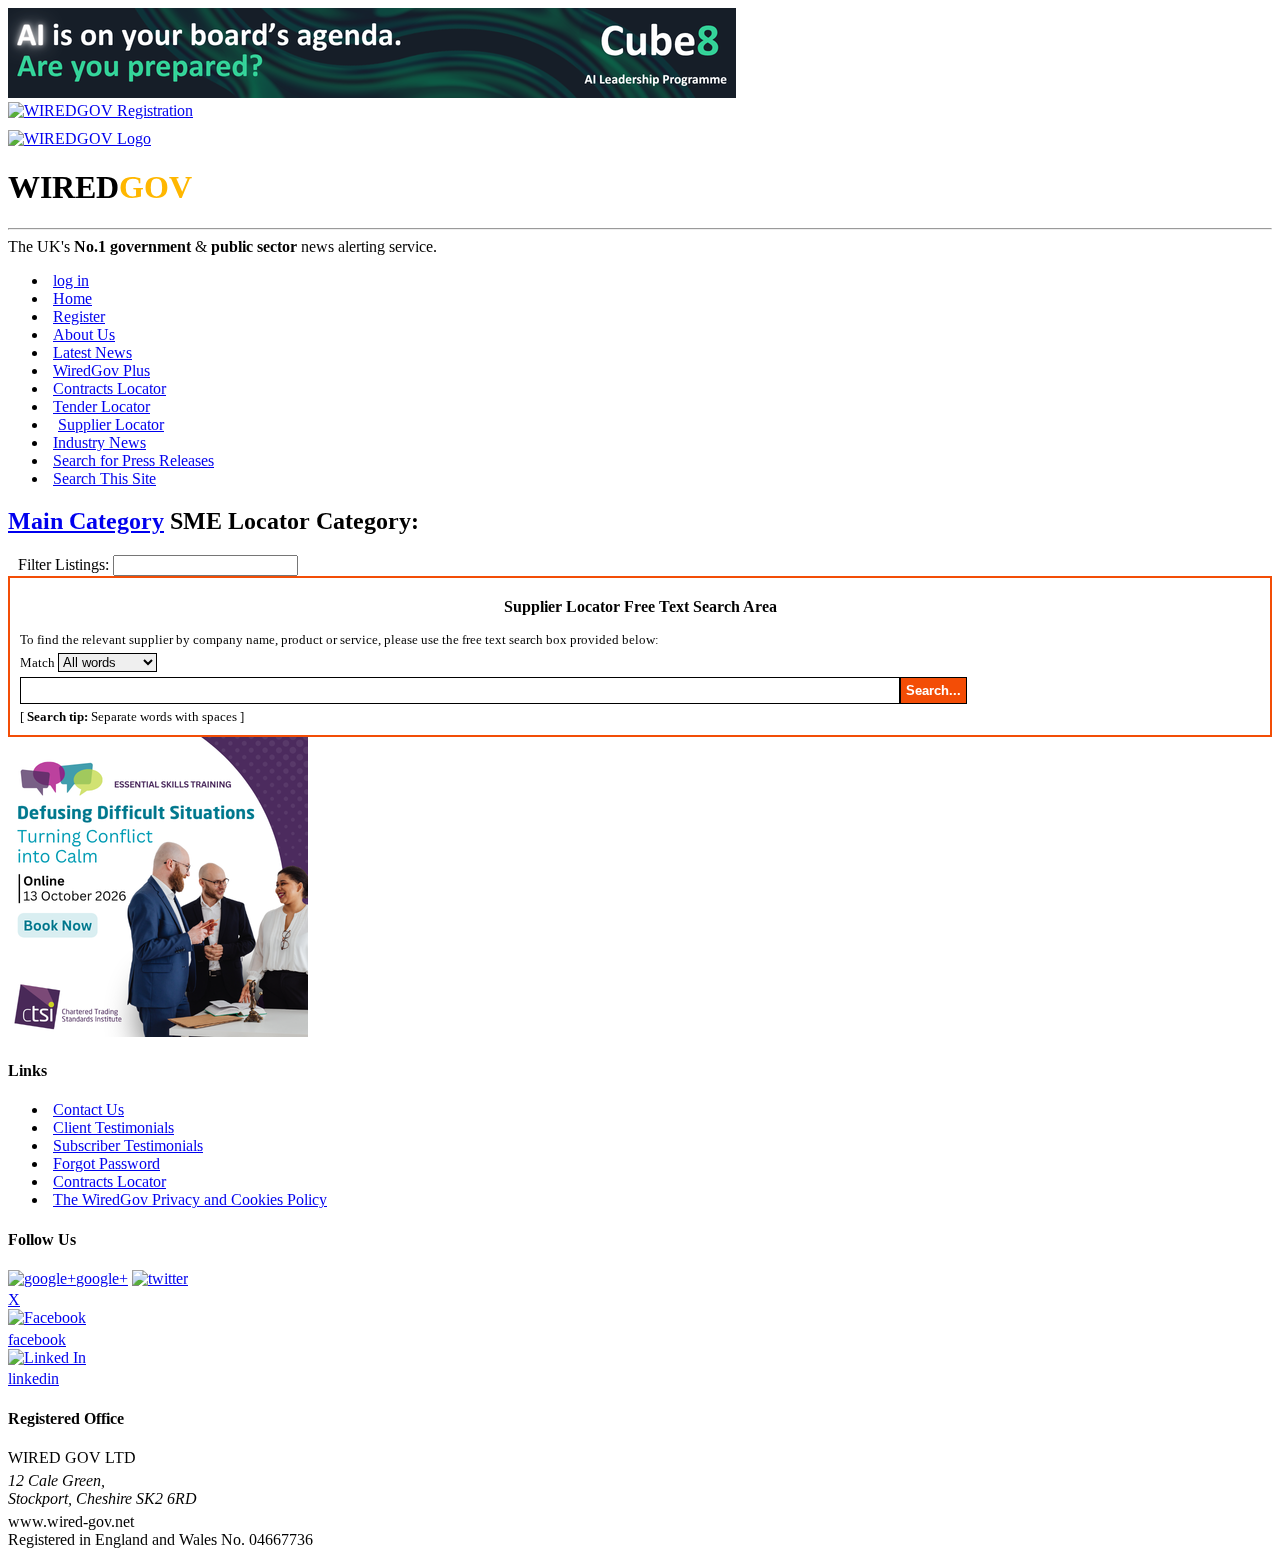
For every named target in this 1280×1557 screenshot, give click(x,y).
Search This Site (104, 478)
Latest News (92, 352)
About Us (84, 334)
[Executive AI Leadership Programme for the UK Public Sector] (372, 92)
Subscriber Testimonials (128, 1145)
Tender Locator (101, 406)
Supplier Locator (111, 424)
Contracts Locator (109, 388)
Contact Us (88, 1109)
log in (71, 280)
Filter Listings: (65, 564)
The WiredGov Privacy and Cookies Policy (190, 1199)
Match (37, 662)
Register (79, 316)
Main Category (86, 521)
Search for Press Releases (133, 460)
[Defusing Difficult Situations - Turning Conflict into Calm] (158, 1031)
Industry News (99, 442)
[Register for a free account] (100, 110)
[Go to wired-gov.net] (79, 138)
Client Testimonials (113, 1127)
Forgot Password (106, 1163)
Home (72, 298)
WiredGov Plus (101, 370)
